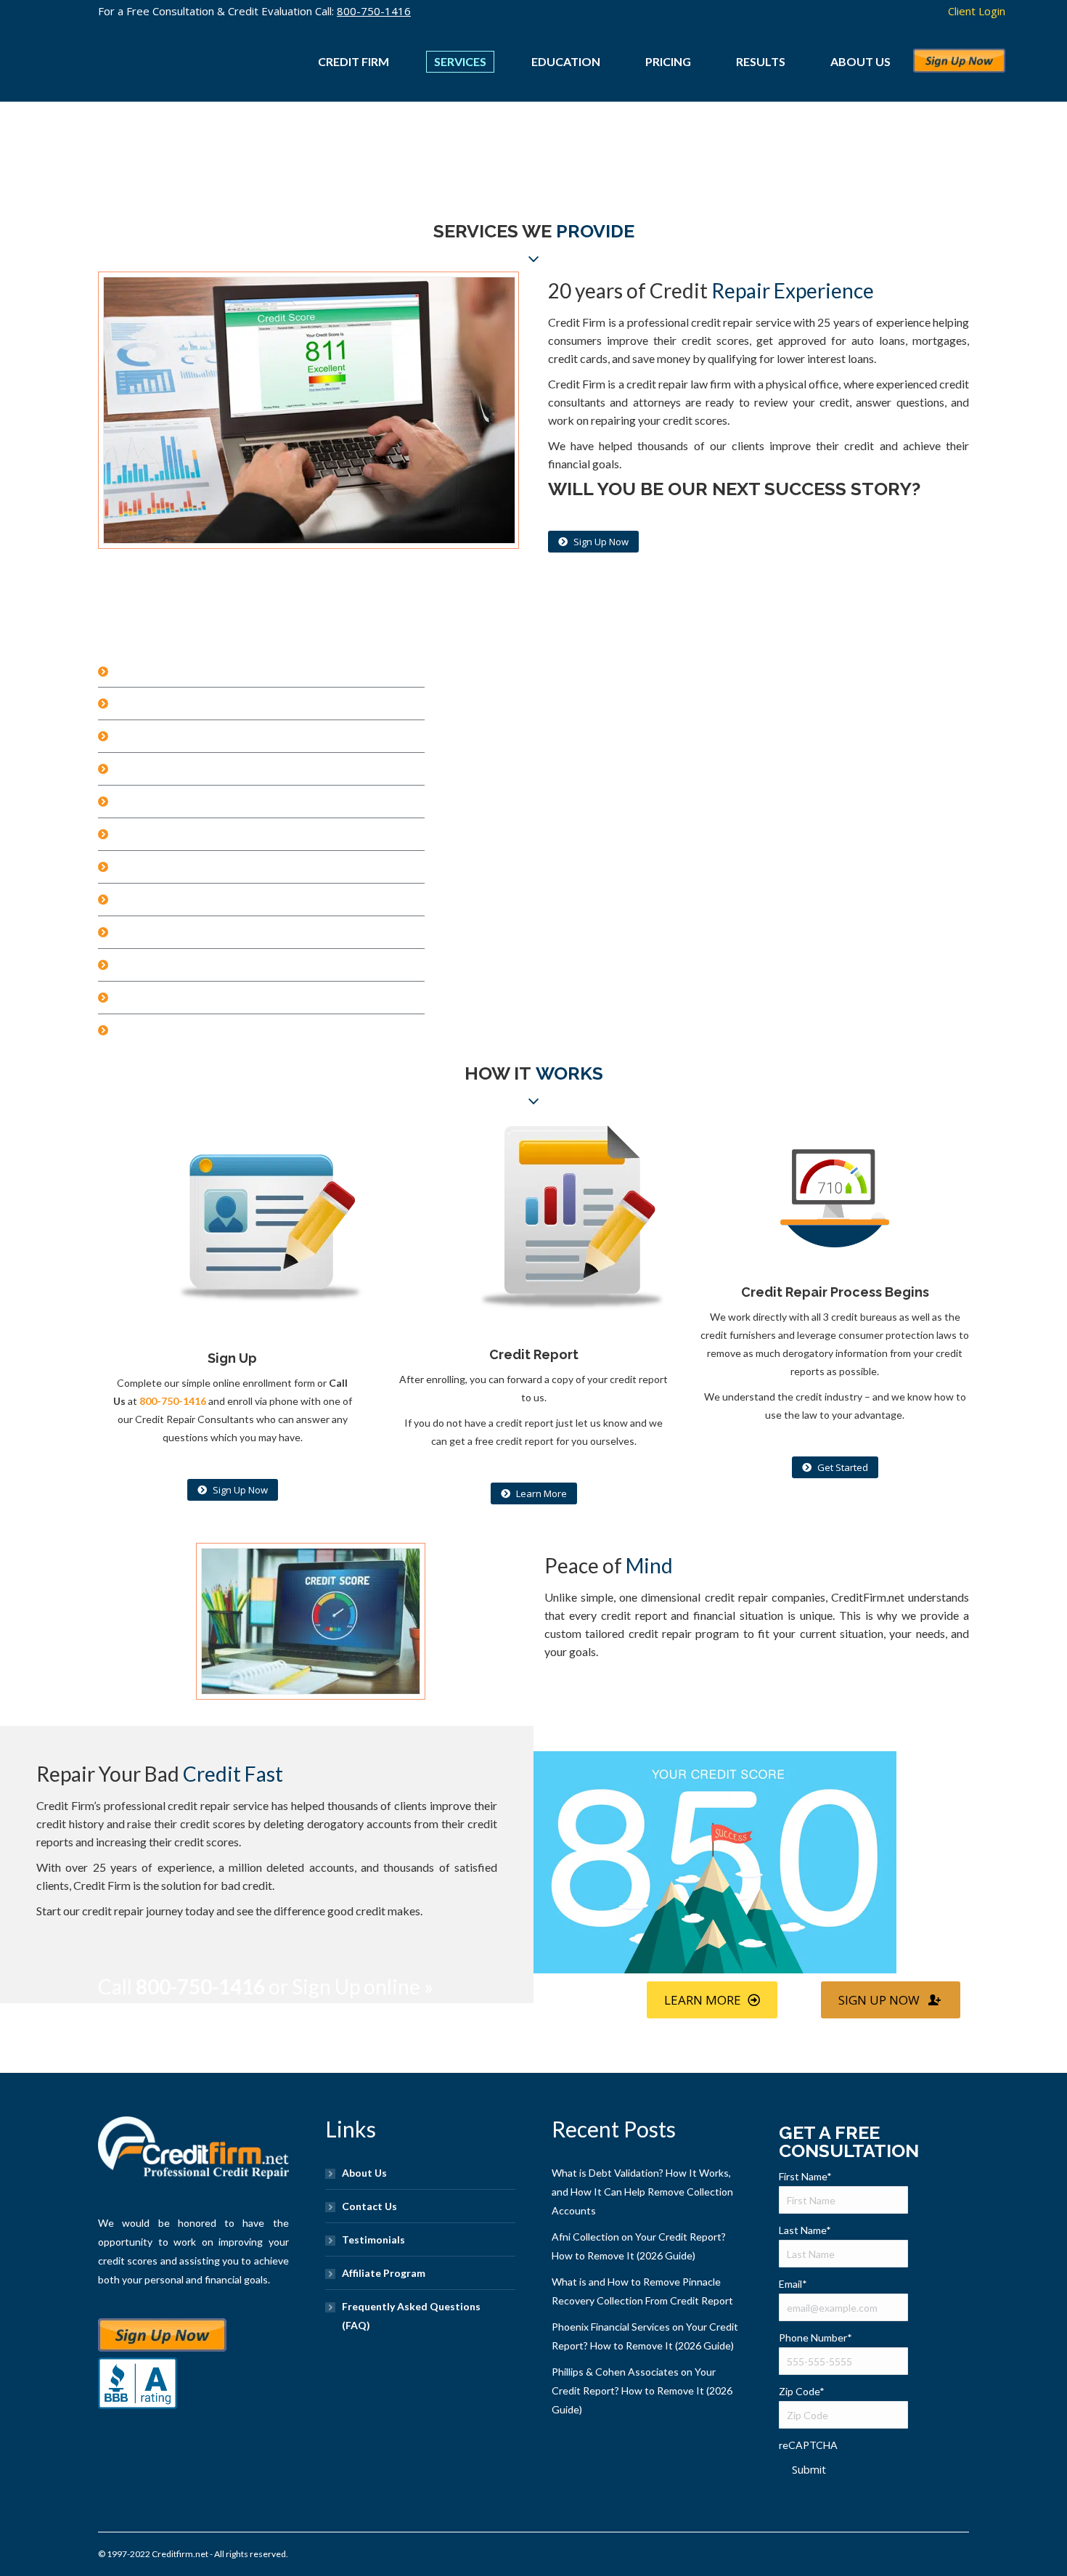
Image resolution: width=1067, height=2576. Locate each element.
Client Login (977, 11)
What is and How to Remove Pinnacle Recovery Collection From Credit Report (642, 2291)
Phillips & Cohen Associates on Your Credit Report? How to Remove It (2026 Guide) (642, 2390)
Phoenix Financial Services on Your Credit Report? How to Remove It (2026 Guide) (645, 2336)
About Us (364, 2173)
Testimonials (373, 2239)
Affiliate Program (384, 2273)
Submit (809, 2469)
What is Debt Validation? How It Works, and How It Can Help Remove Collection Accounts (642, 2192)
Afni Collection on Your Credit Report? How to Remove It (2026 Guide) (639, 2246)
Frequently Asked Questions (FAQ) (411, 2316)
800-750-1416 (374, 11)
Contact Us (369, 2206)
